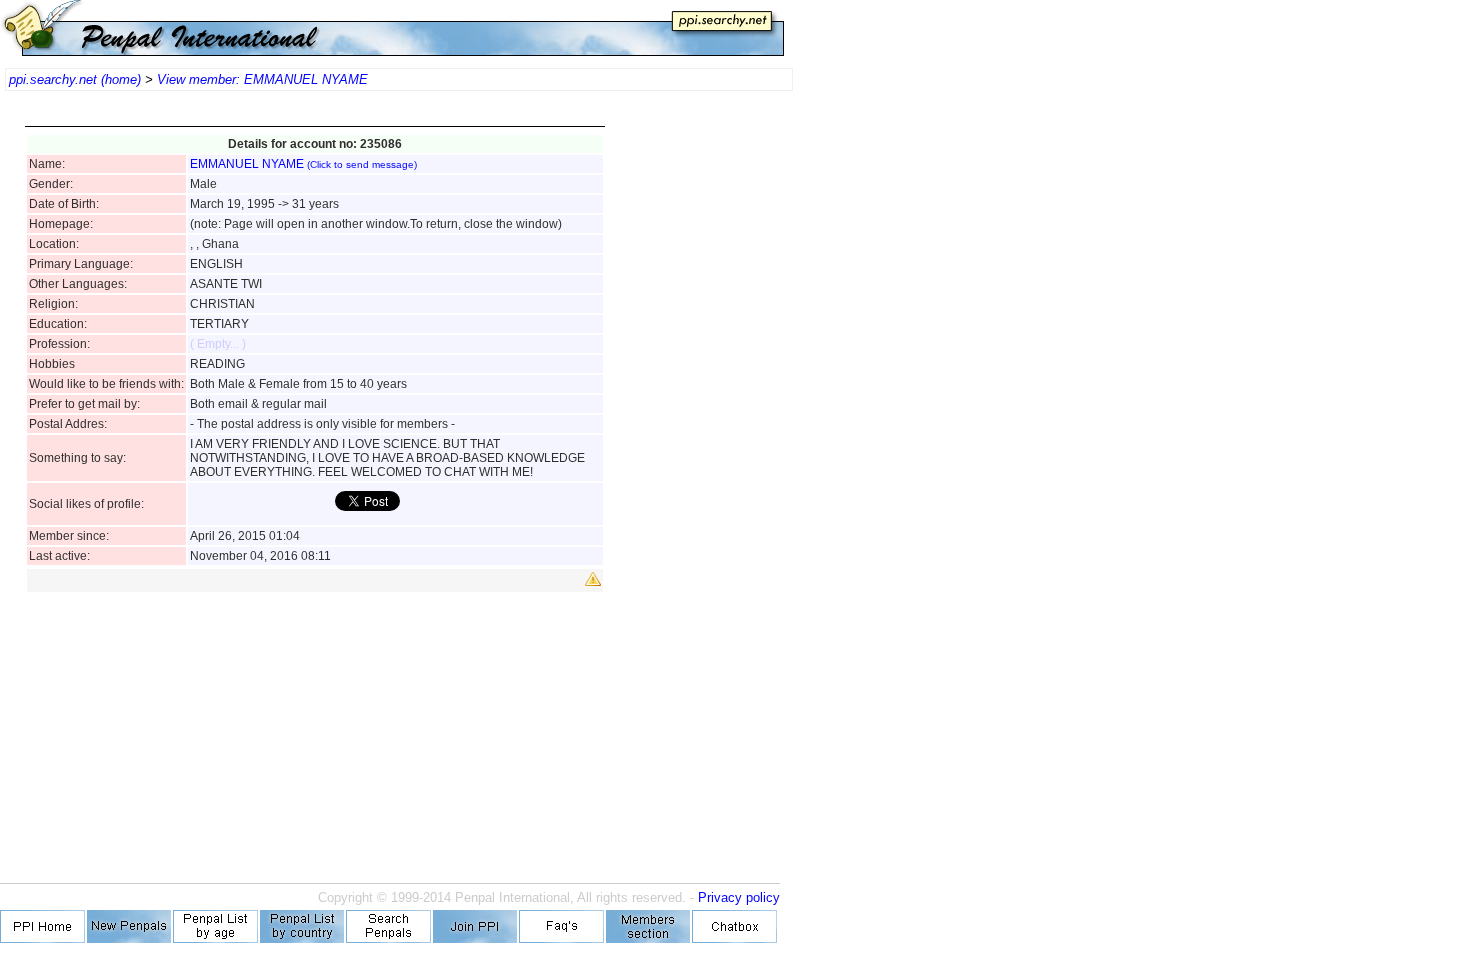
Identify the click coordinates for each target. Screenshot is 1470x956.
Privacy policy (739, 897)
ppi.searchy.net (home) (75, 79)
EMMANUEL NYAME (303, 164)
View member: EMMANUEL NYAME (262, 79)
